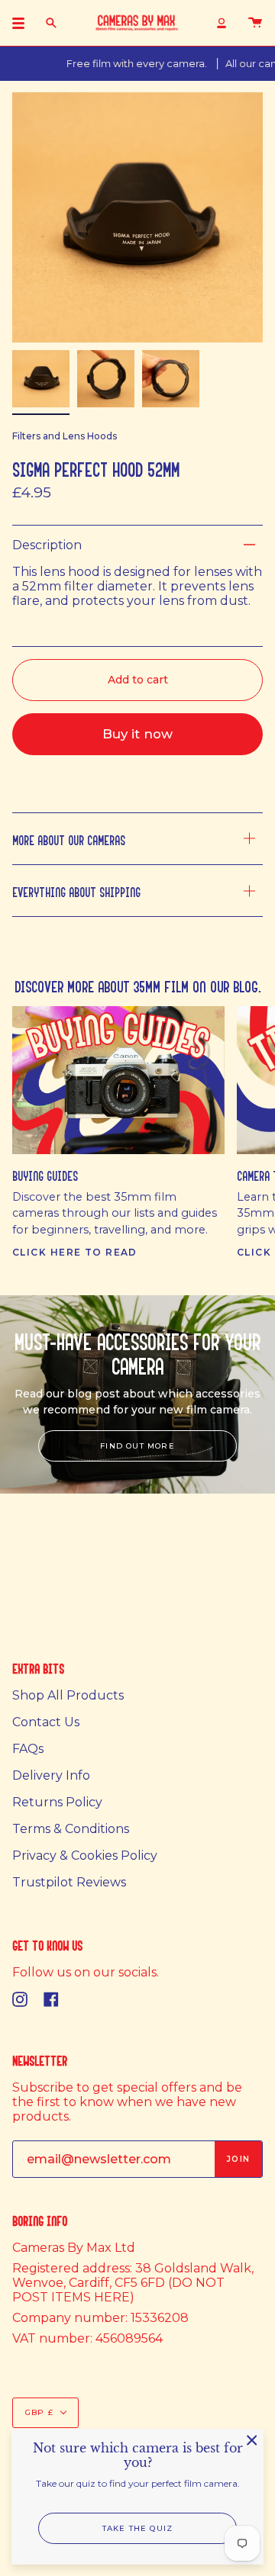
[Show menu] (24, 23)
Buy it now (137, 734)
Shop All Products (68, 1695)
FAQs (28, 1749)
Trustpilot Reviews (69, 1882)
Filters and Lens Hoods (65, 436)
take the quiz (138, 2528)
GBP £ (39, 2412)
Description (47, 545)
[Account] (222, 23)
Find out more (137, 1446)
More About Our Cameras (69, 839)
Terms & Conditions (71, 1829)
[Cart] (255, 23)
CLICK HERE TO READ (75, 1252)
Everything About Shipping (76, 891)
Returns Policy (57, 1802)
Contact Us (46, 1722)
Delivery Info (51, 1775)
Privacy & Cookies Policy (85, 1856)
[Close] (252, 2440)
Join (238, 2159)
